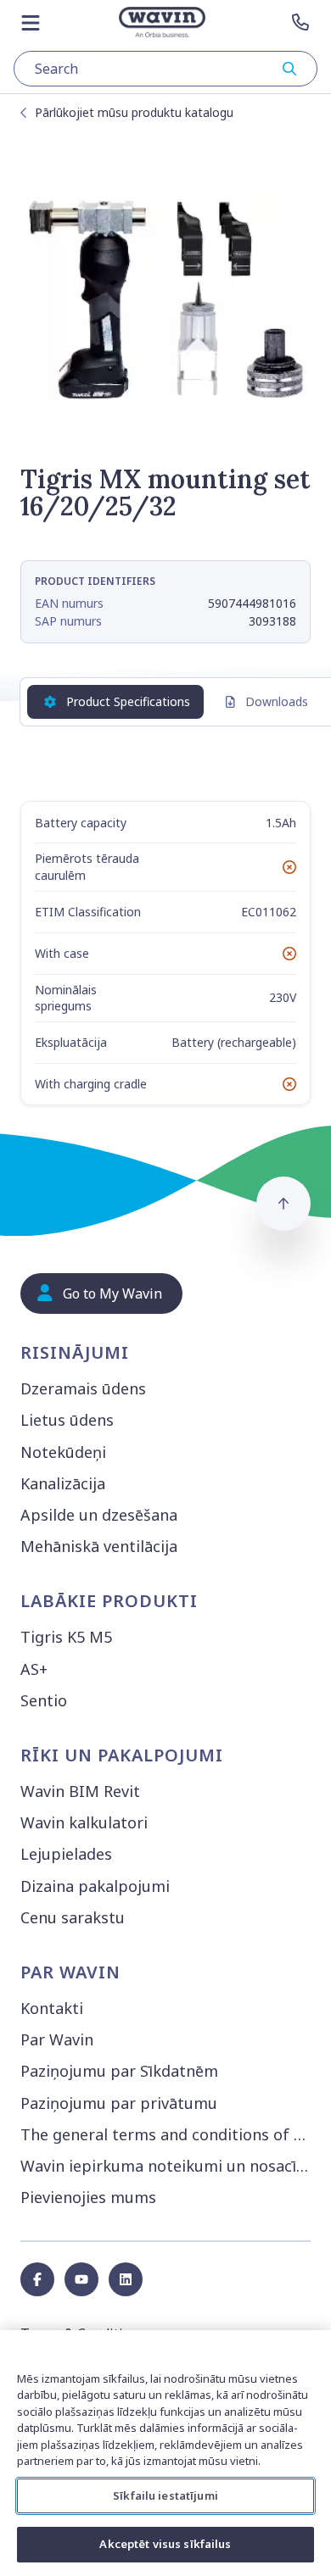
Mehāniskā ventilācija (99, 1546)
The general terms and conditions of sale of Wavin (169, 2134)
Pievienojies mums (88, 2197)
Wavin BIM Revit (80, 1791)
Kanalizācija (63, 1483)
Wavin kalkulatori (84, 1822)
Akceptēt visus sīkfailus (165, 2544)
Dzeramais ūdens (83, 1388)
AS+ (34, 1669)
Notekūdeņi (63, 1452)
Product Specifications (128, 701)
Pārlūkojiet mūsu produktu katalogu (134, 112)
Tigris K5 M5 (66, 1637)
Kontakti (52, 2008)
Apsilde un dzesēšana (99, 1515)
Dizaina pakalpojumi (95, 1886)
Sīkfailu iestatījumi (165, 2495)
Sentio (44, 1700)
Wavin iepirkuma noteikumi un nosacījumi (169, 2166)
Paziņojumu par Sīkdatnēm (119, 2071)
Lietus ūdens (67, 1420)
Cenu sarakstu (73, 1917)
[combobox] (165, 69)
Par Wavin (57, 2039)
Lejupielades (66, 1854)
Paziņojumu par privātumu (119, 2103)
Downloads (277, 701)
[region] (165, 2453)
